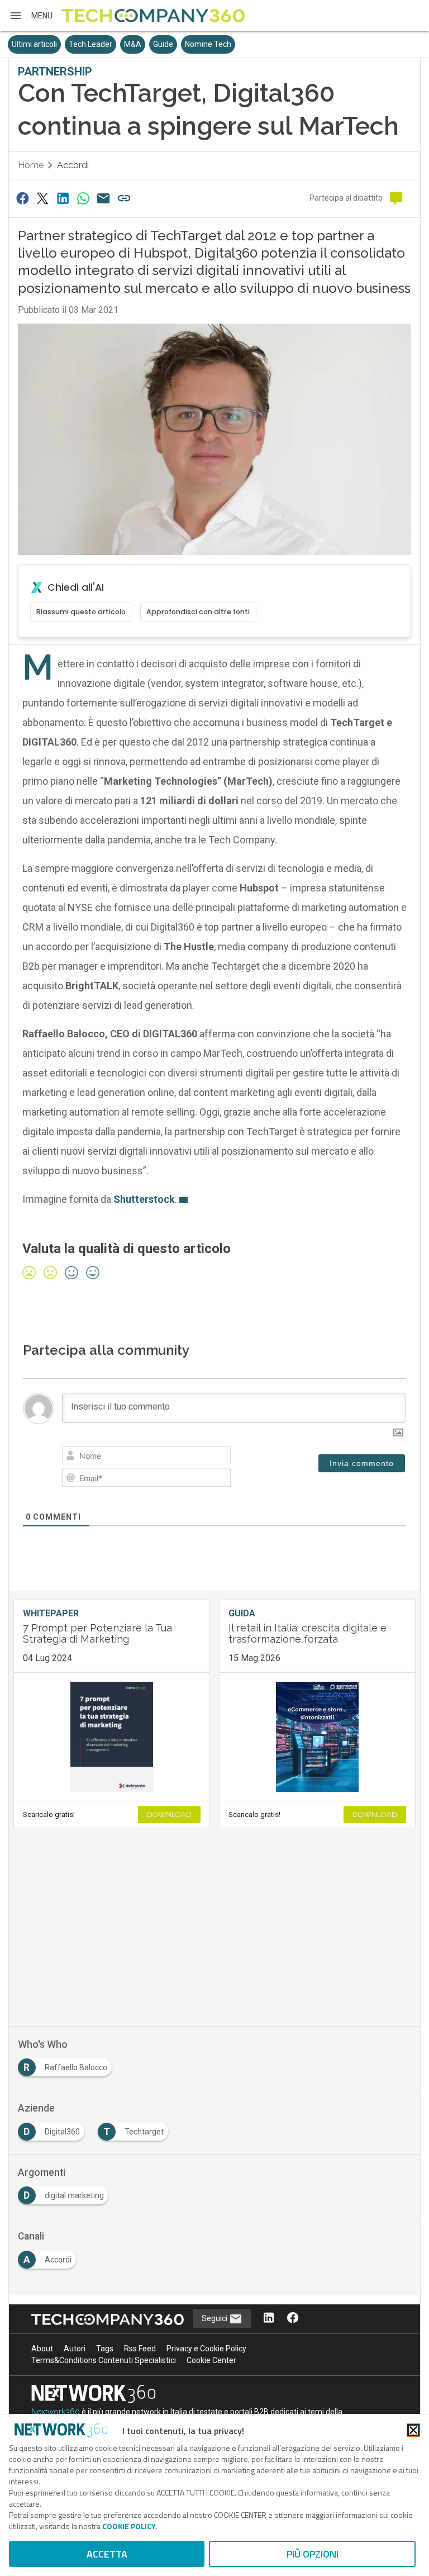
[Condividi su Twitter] (42, 198)
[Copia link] (124, 198)
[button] (31, 16)
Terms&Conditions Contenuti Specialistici (104, 2360)
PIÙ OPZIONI (313, 2554)
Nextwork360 (56, 2412)
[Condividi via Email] (104, 198)
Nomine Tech (208, 44)
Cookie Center (211, 2360)
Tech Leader (90, 44)
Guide (163, 44)
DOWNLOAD (169, 1814)
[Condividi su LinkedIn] (63, 198)
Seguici (215, 2318)
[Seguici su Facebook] (293, 2319)
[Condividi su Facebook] (22, 198)
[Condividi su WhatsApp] (83, 198)
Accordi (73, 165)
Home (31, 165)
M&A (133, 44)
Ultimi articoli (34, 44)
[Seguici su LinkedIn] (269, 2319)
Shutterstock (144, 1199)
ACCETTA (107, 2554)
